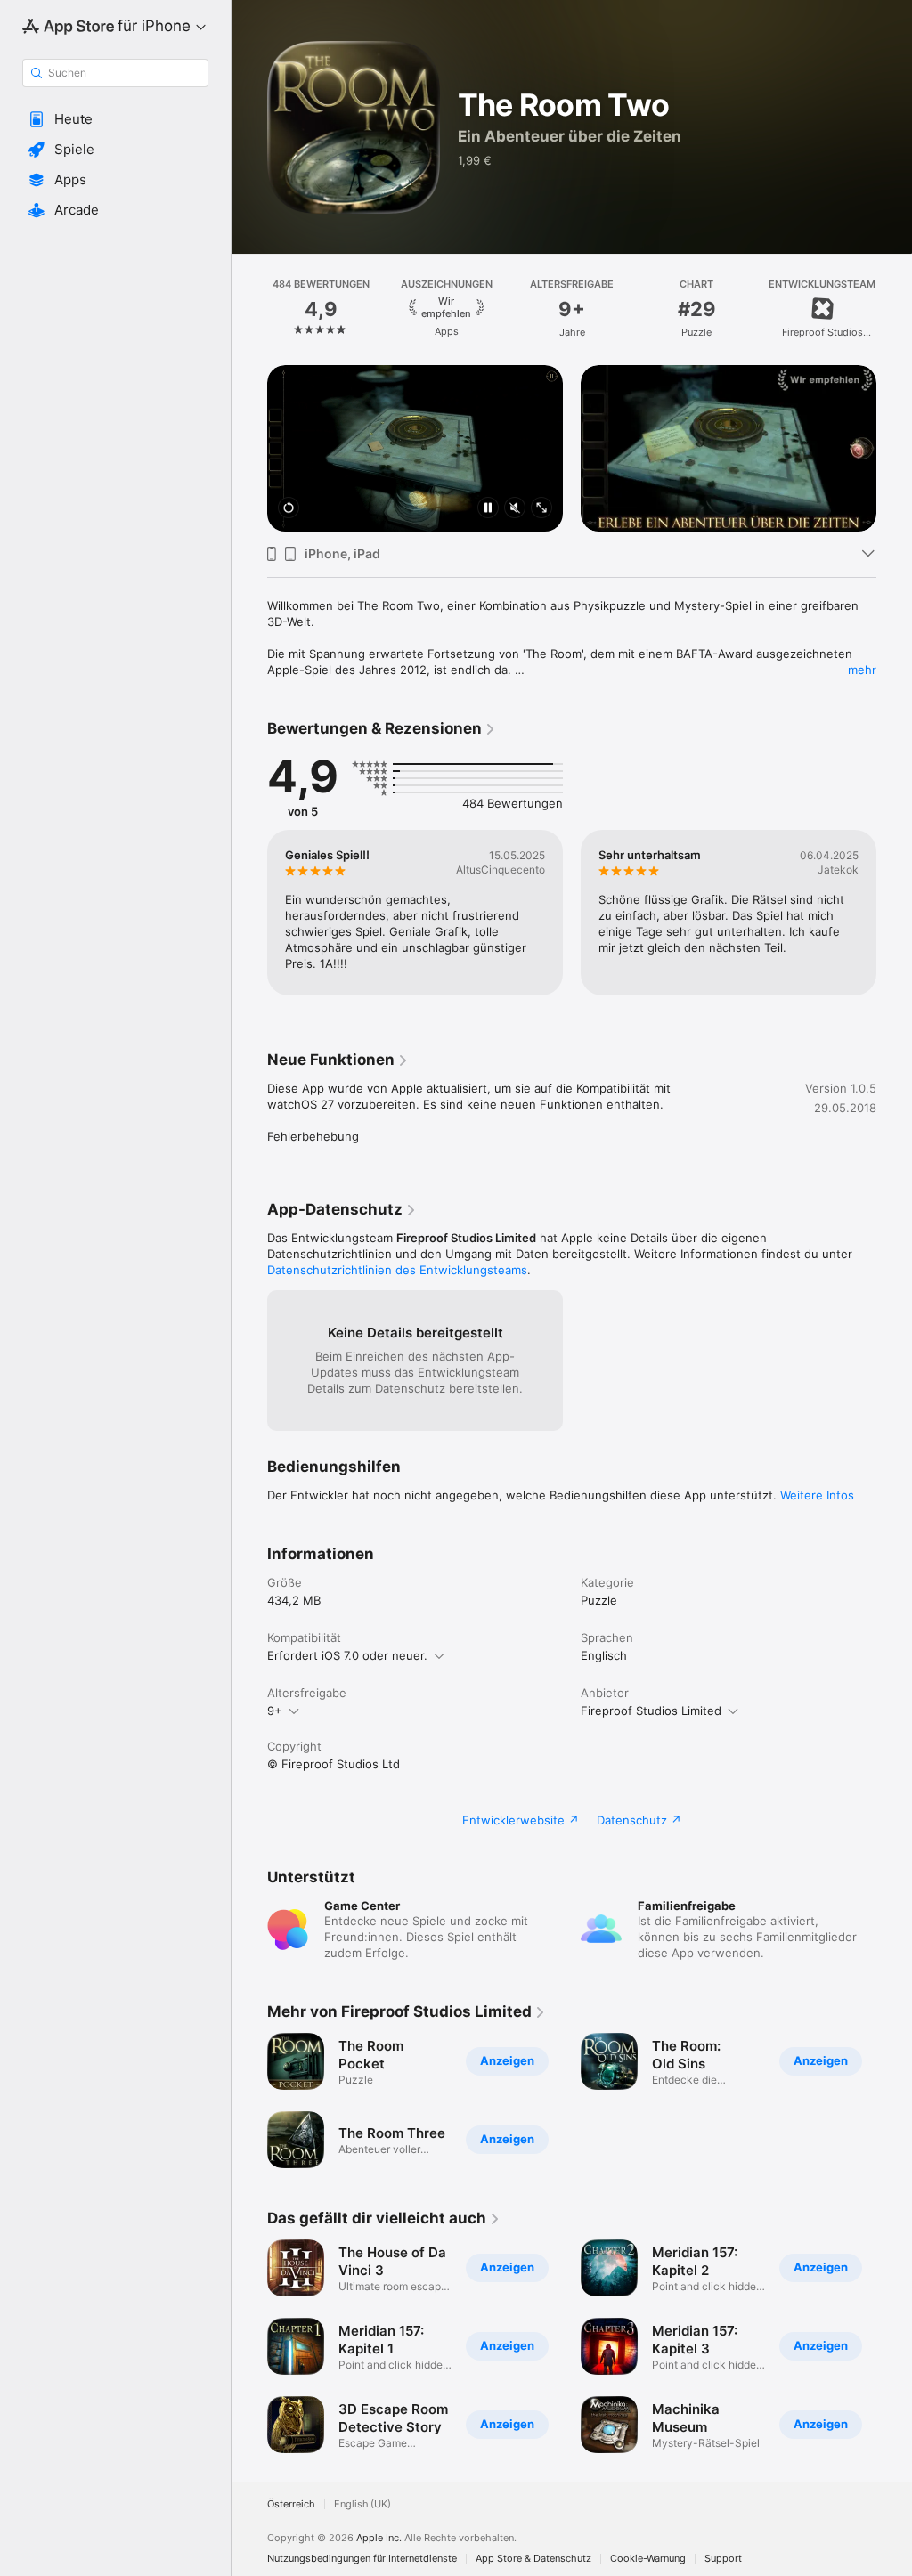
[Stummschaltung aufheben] (515, 509)
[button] (115, 119)
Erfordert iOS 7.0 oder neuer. (347, 1655)
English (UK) (362, 2504)
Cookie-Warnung (648, 2559)
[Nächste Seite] (894, 309)
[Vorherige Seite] (249, 309)
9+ (275, 1711)
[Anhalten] (488, 509)
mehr (862, 670)
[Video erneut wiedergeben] (289, 509)
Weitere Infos (817, 1495)
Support (723, 2559)
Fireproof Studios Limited (651, 1711)
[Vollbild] (541, 509)
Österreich (291, 2504)
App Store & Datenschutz (533, 2559)
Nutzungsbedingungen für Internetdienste (362, 2559)
